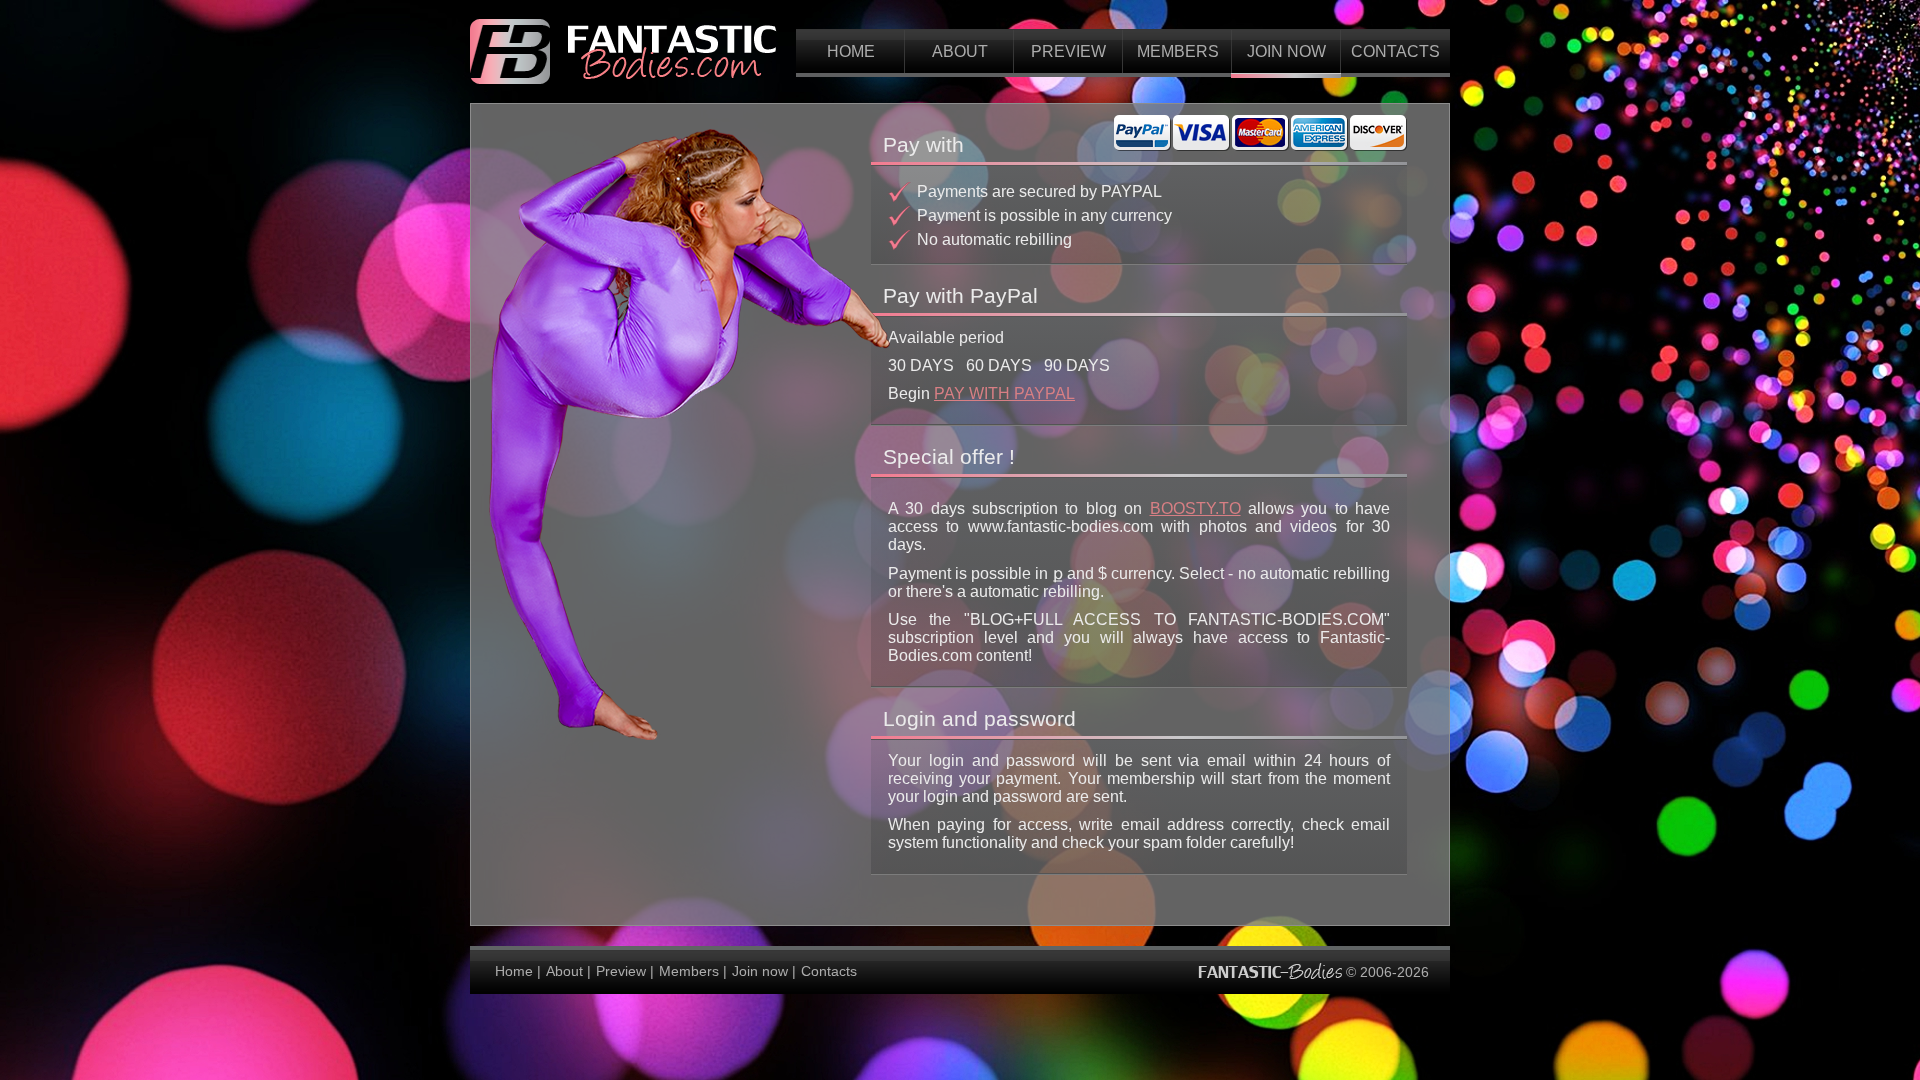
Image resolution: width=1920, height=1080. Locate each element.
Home (851, 51)
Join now (1286, 51)
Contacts (1395, 51)
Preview (1068, 51)
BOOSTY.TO (1195, 508)
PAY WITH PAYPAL (1004, 393)
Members (1178, 51)
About (960, 51)
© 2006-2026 (1385, 971)
